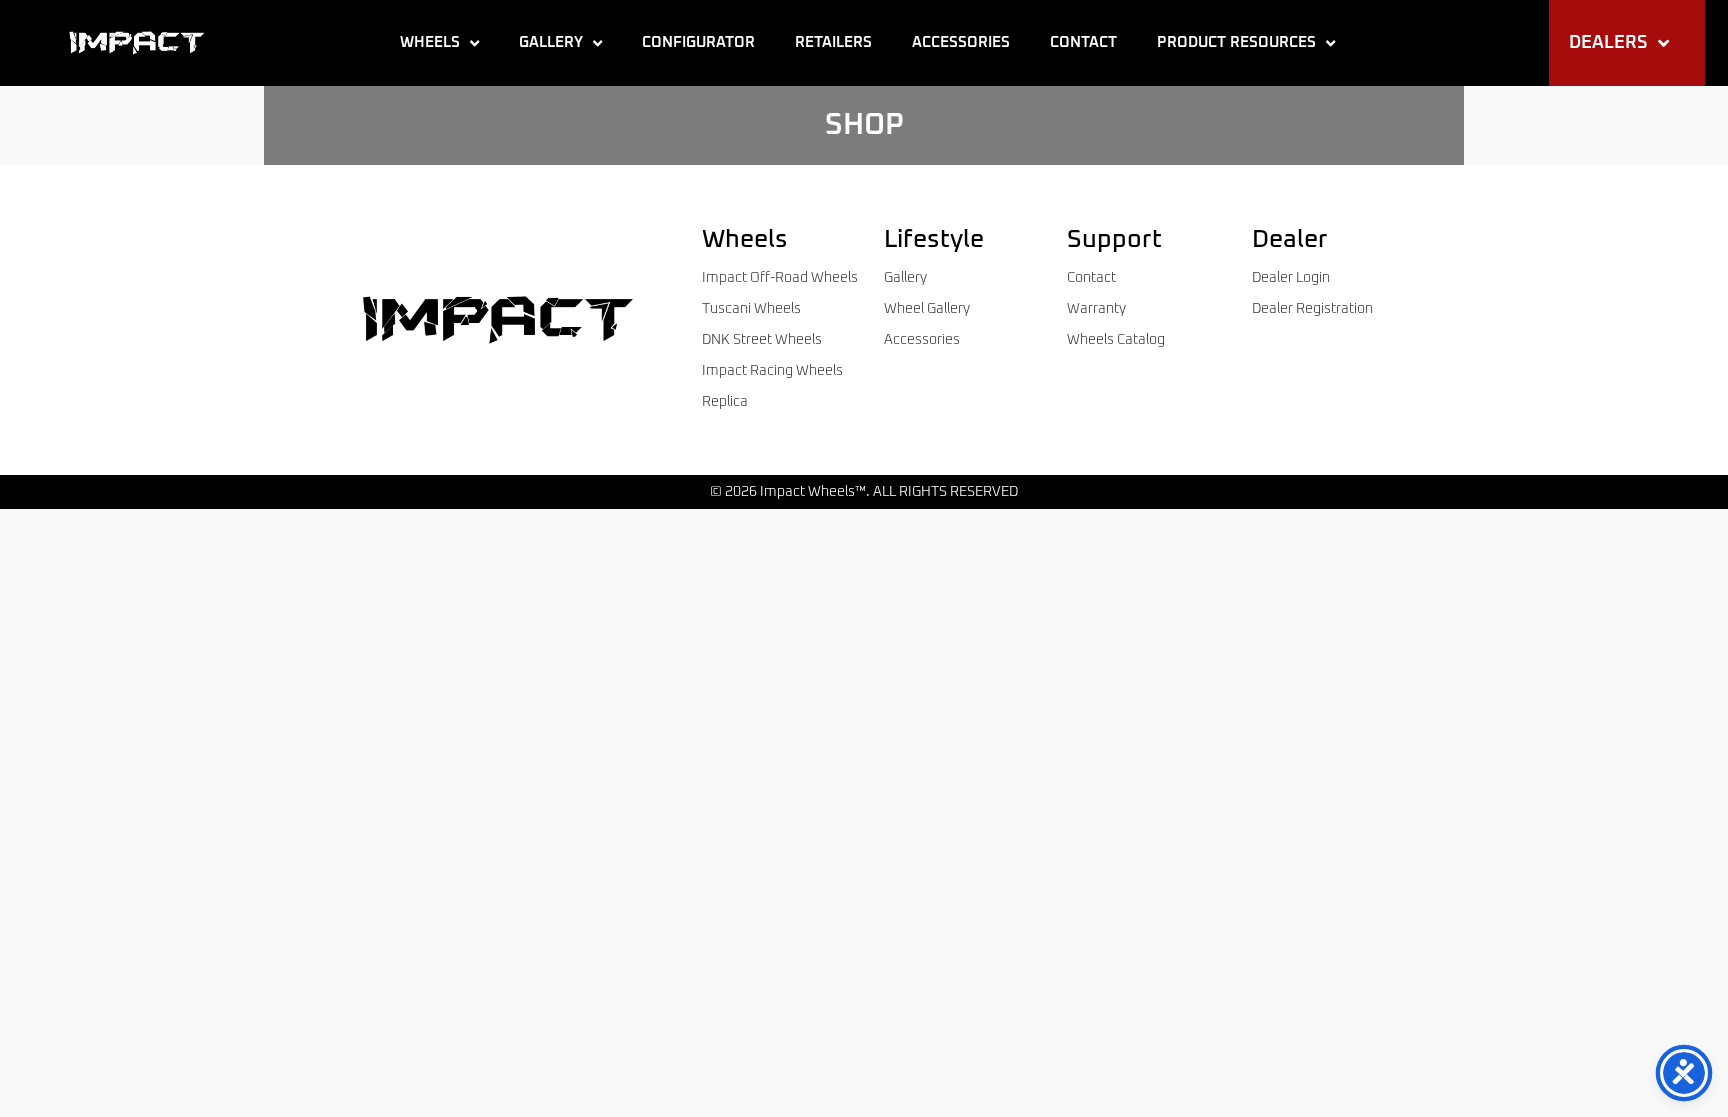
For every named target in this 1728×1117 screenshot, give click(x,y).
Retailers (833, 42)
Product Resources (1236, 42)
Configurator (698, 42)
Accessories (961, 42)
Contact (1083, 42)
